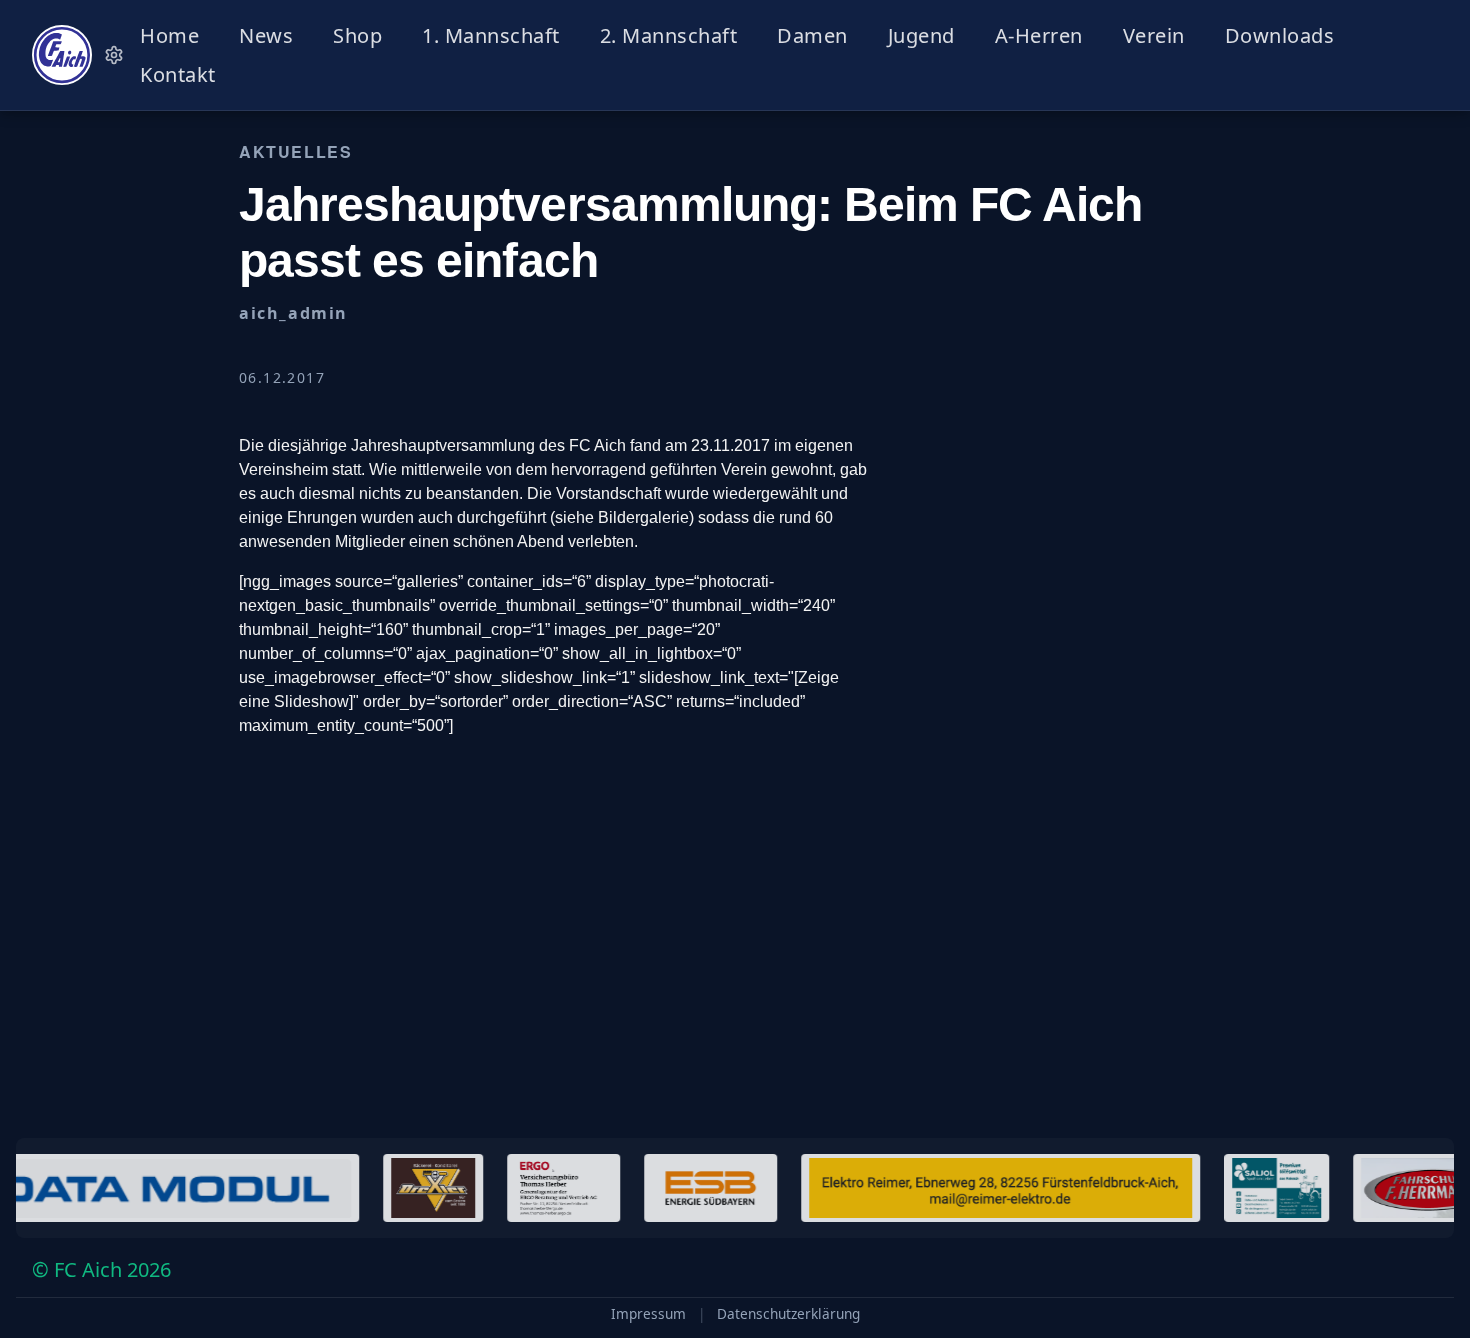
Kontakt (178, 74)
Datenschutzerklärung (788, 1314)
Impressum (648, 1314)
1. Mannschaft (491, 35)
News (266, 35)
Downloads (1280, 35)
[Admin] (114, 55)
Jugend (921, 35)
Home (169, 35)
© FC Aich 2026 (101, 1269)
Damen (812, 35)
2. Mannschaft (669, 35)
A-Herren (1039, 35)
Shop (357, 35)
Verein (1154, 35)
